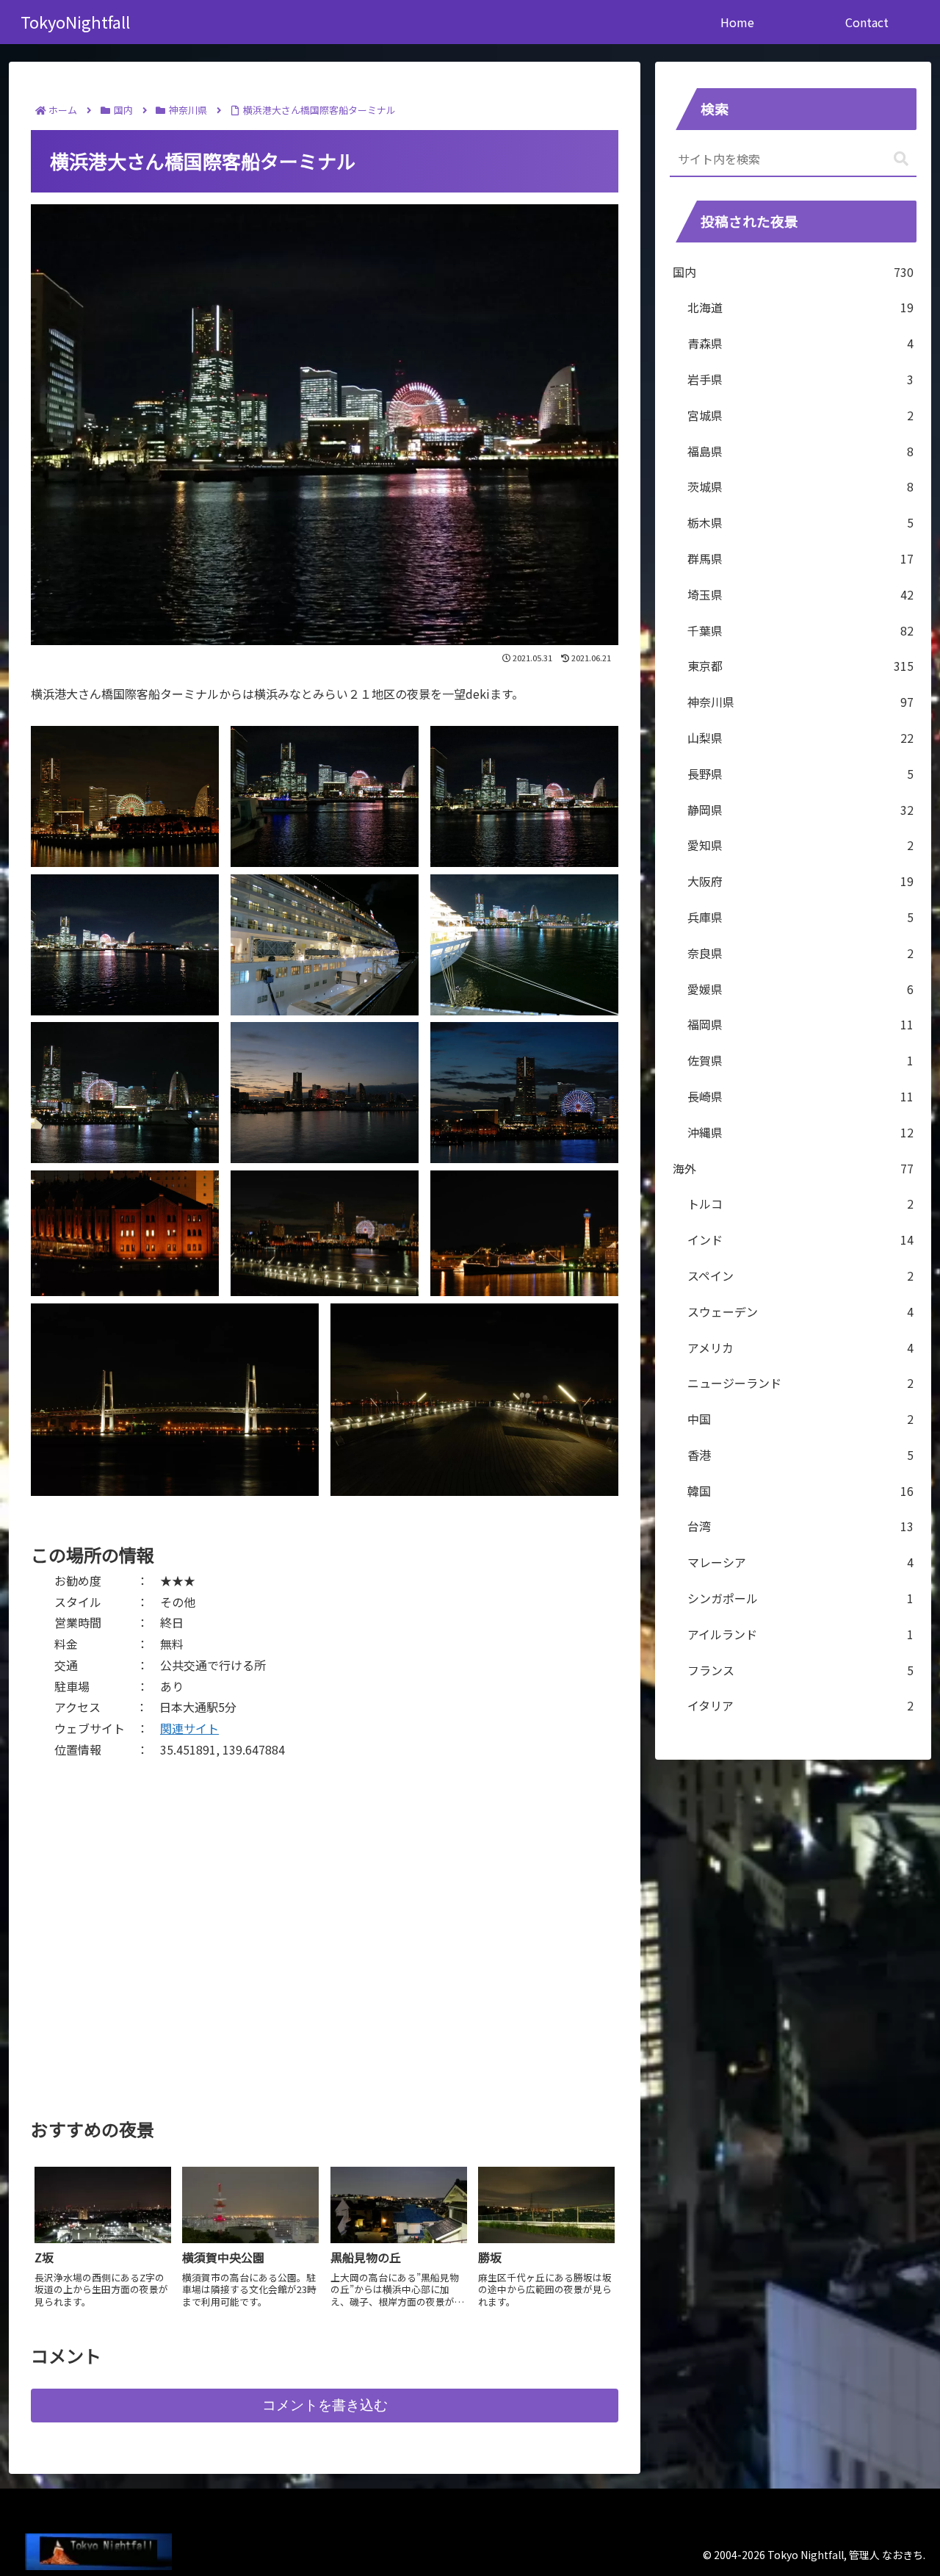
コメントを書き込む (325, 2405)
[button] (901, 159)
